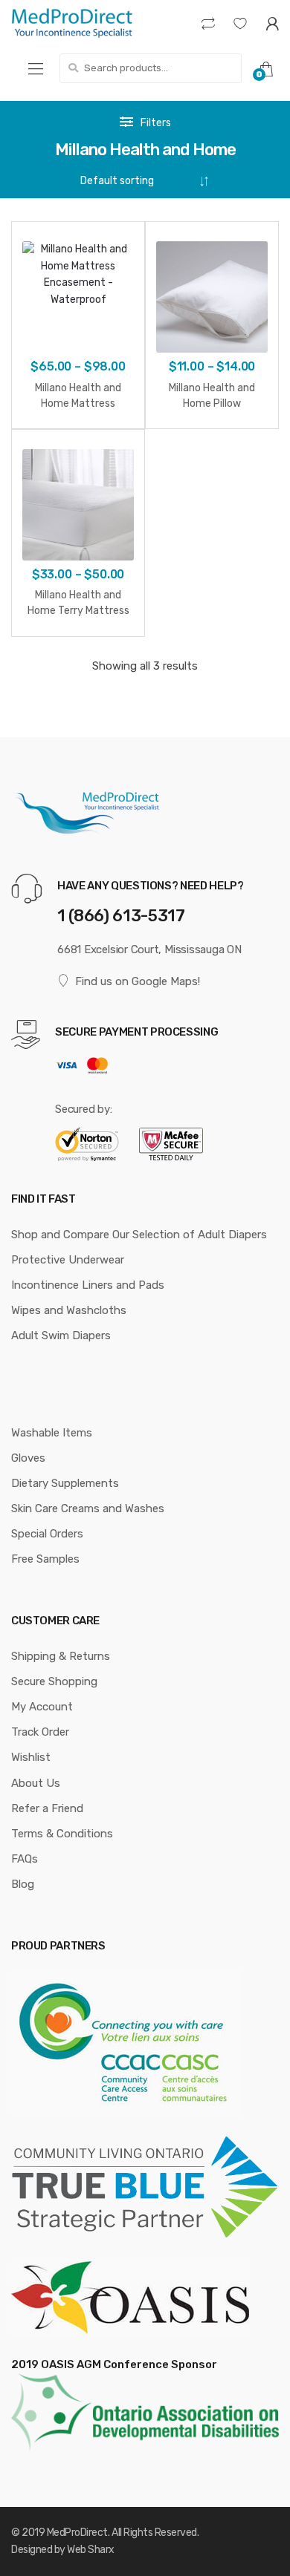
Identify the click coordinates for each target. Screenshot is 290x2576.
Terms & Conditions (62, 1834)
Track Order (40, 1732)
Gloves (28, 1458)
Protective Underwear (68, 1260)
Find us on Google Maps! (138, 981)
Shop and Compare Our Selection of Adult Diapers (139, 1235)
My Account (42, 1707)
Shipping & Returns (61, 1656)
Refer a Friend (47, 1808)
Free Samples (45, 1559)
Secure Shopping (54, 1681)
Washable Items (52, 1433)
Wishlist (31, 1757)
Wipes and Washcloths (69, 1310)
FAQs (25, 1859)
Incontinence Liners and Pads (88, 1285)
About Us (36, 1783)
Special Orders (47, 1534)
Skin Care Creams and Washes (88, 1508)
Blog (23, 1884)
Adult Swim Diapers (61, 1336)
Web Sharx (91, 2550)
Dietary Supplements (65, 1483)
